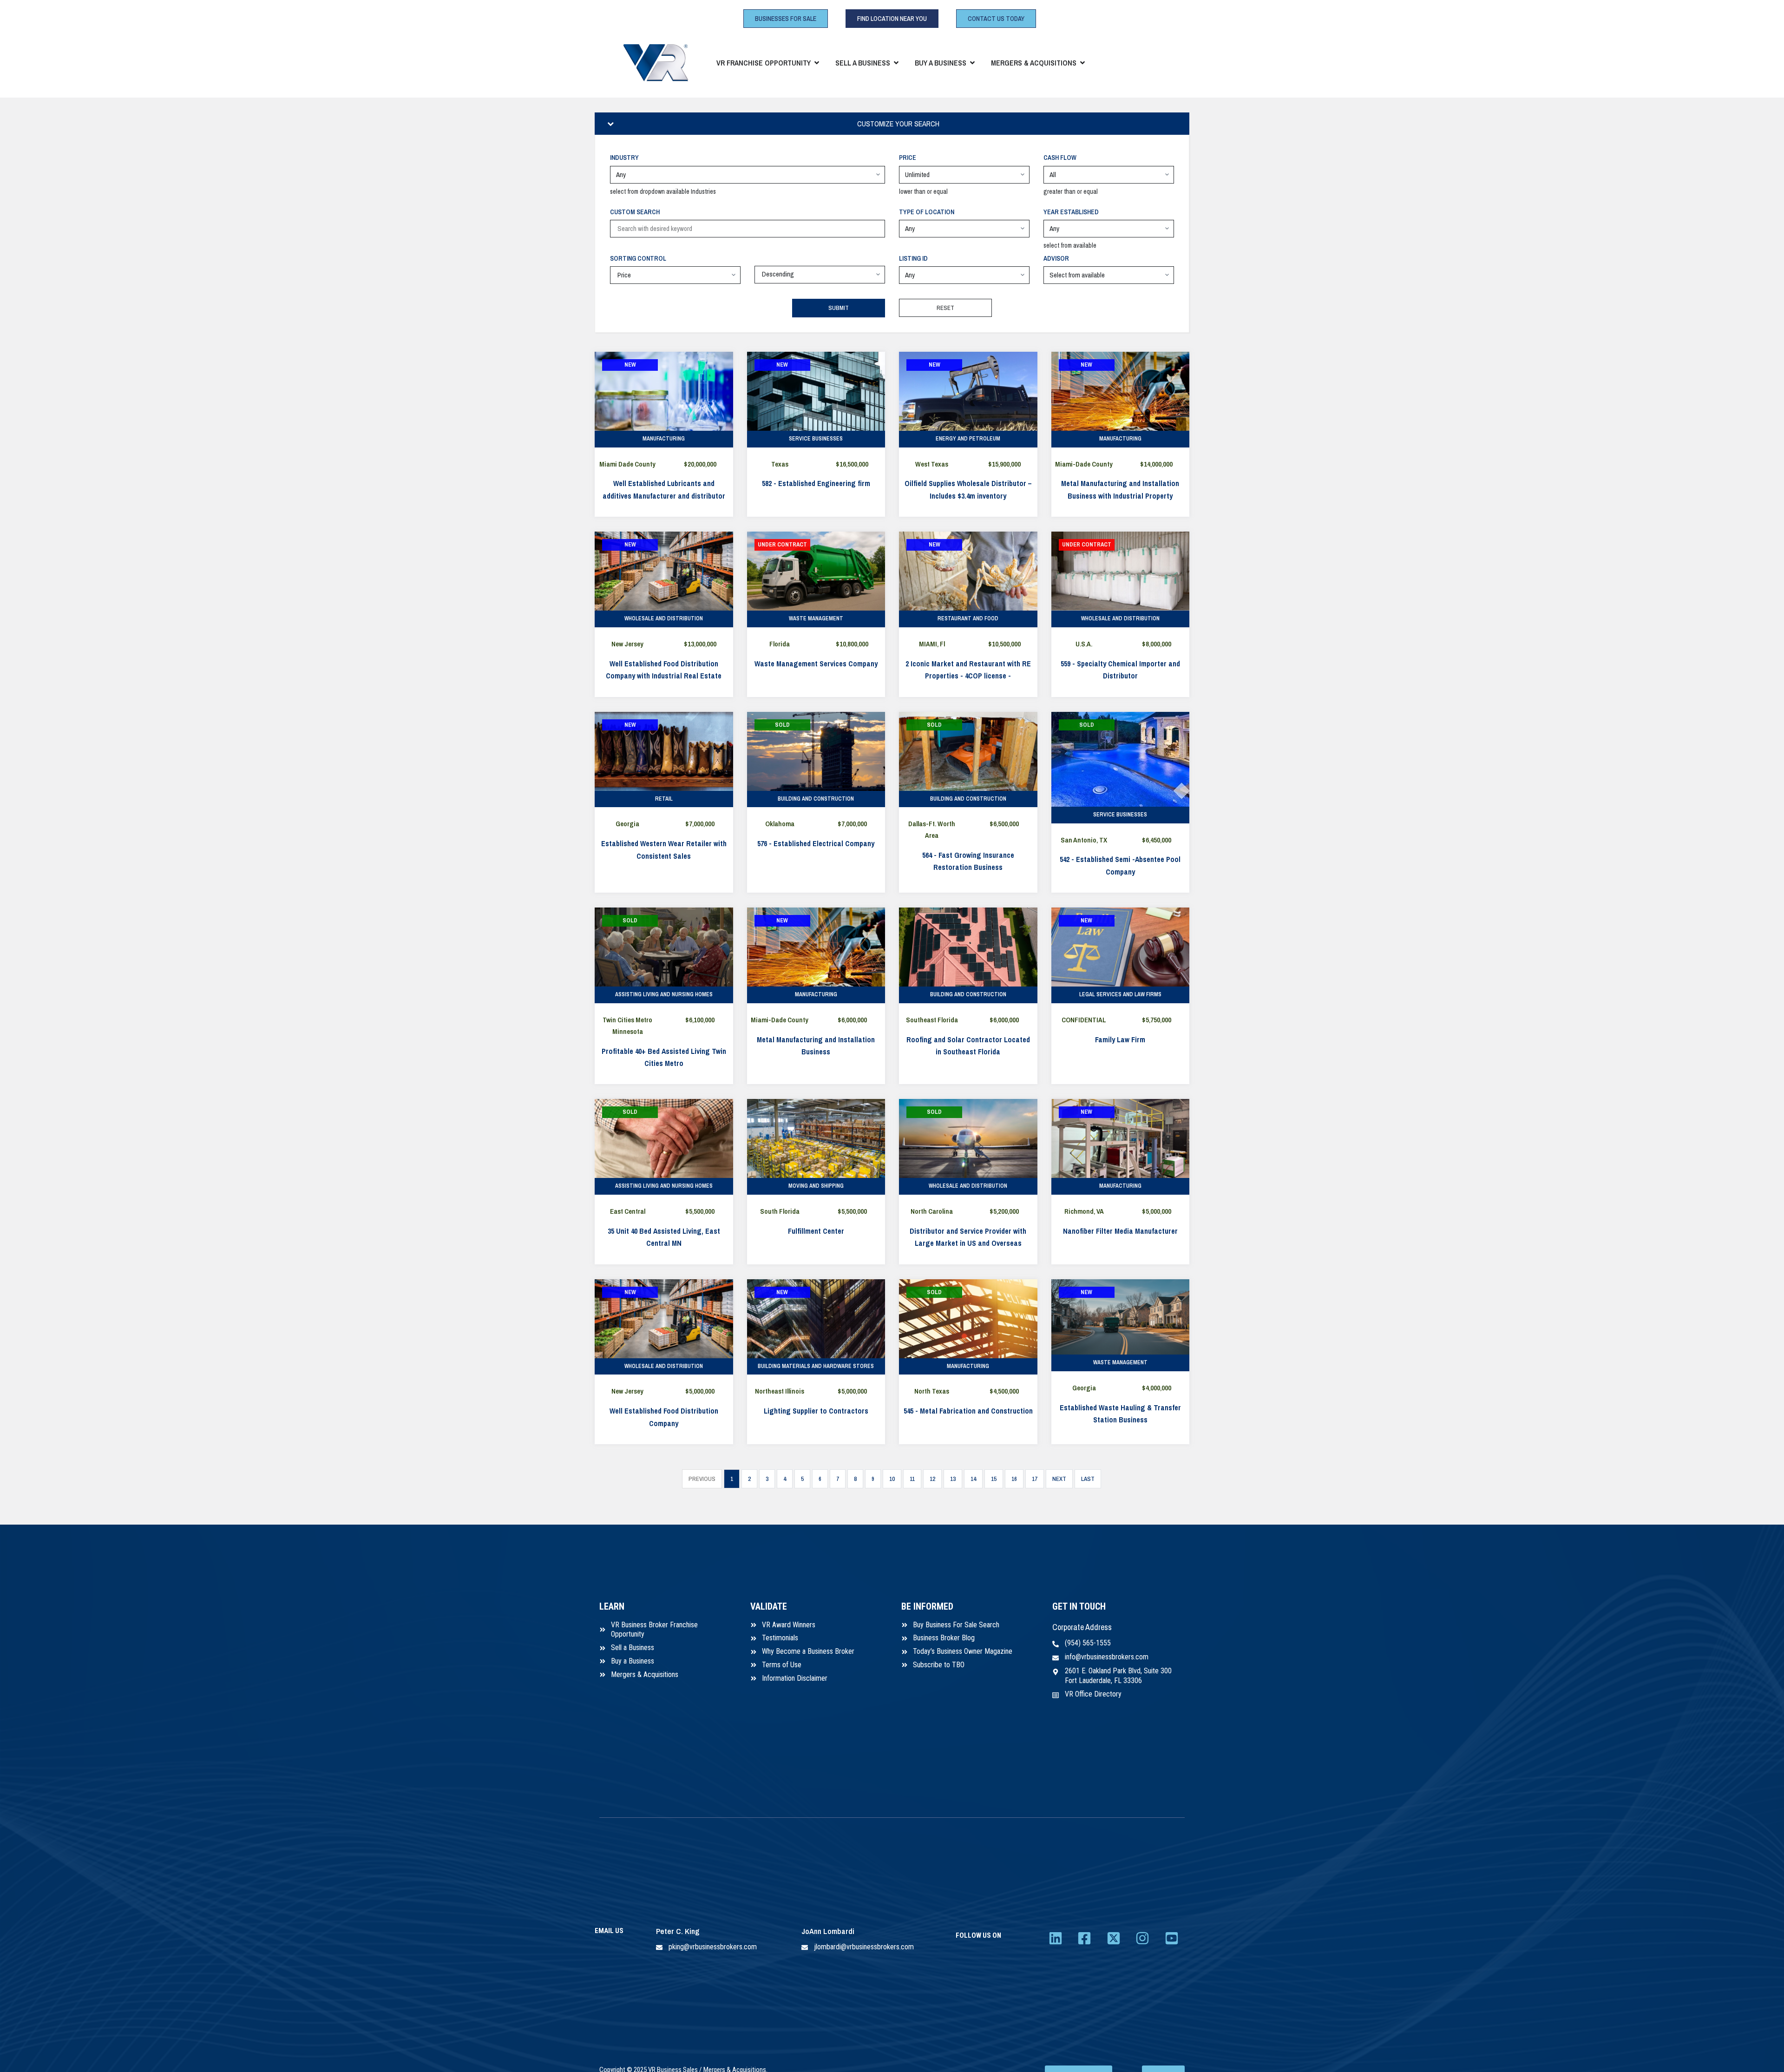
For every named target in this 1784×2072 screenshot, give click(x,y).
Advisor (1056, 258)
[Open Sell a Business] (896, 63)
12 (932, 1479)
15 (994, 1479)
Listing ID (913, 258)
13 (953, 1479)
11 (912, 1479)
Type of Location (927, 212)
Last (1088, 1479)
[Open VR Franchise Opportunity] (817, 63)
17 (1035, 1479)
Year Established (1071, 212)
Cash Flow (1060, 158)
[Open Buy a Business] (972, 63)
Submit (839, 308)
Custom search (635, 212)
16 (1014, 1479)
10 (892, 1479)
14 (973, 1479)
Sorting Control (638, 258)
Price (908, 158)
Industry (624, 158)
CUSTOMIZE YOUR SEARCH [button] (898, 124)
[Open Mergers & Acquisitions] (1082, 63)
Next (1059, 1479)
